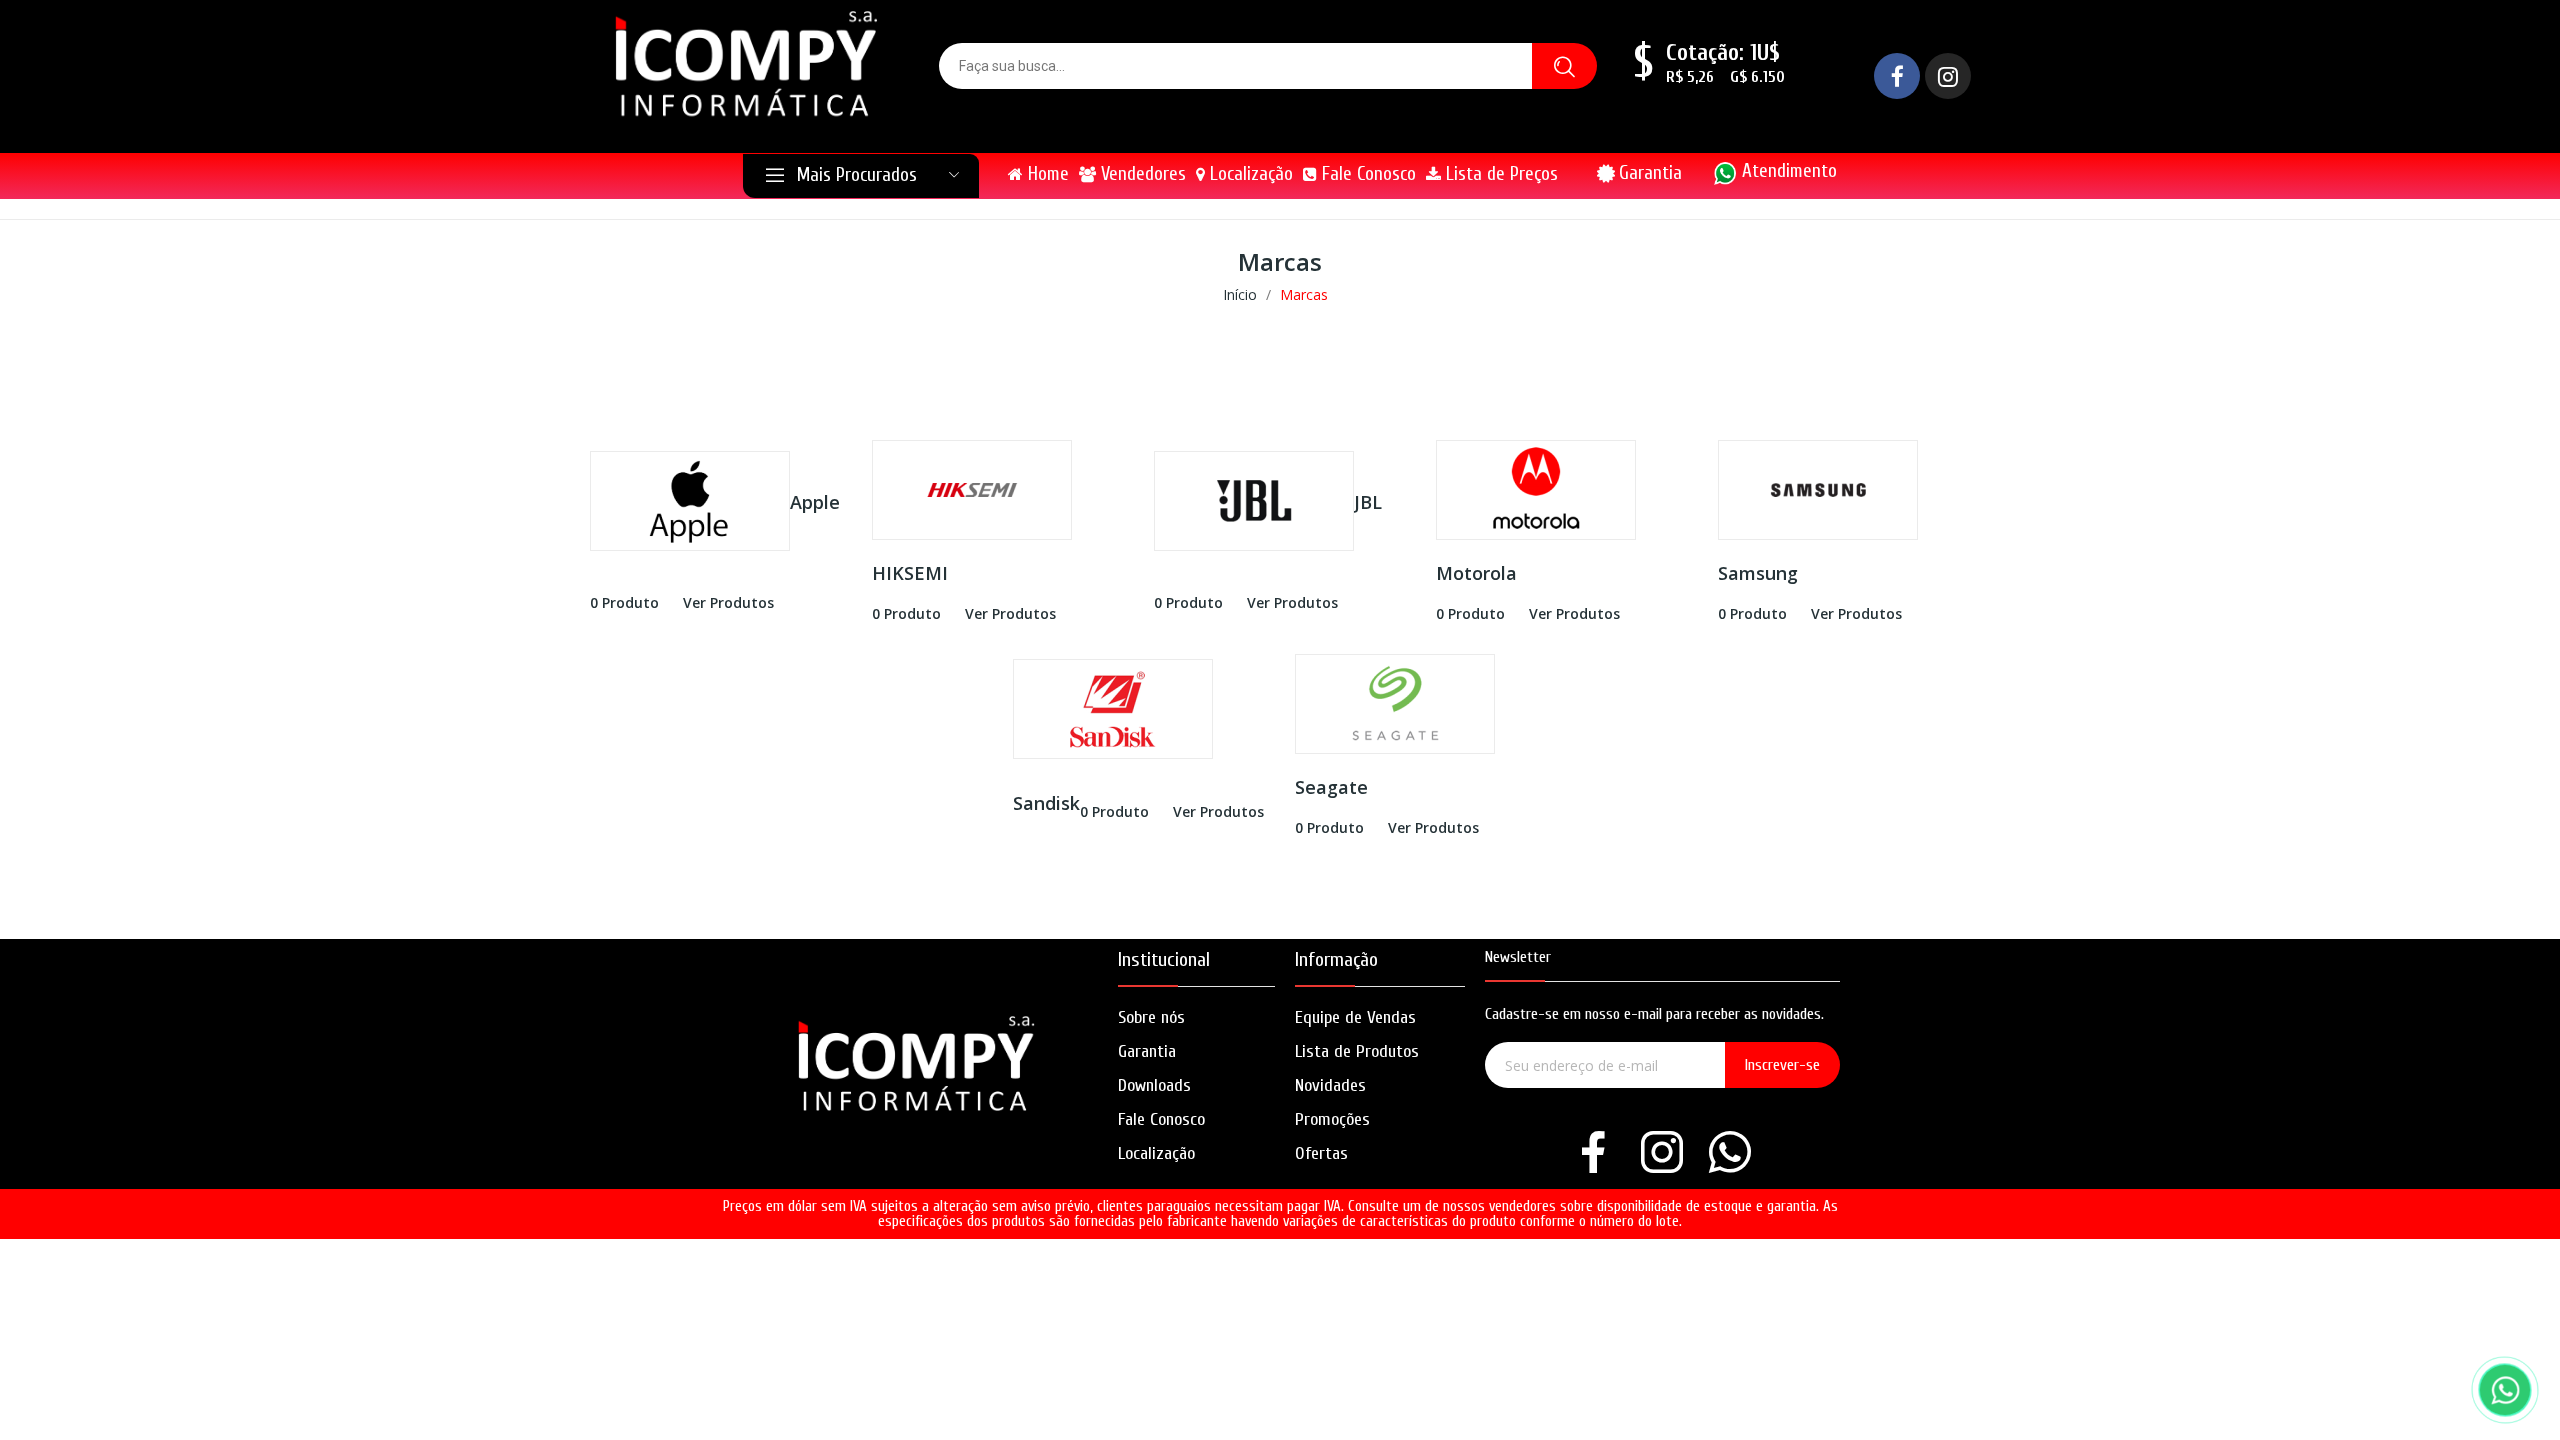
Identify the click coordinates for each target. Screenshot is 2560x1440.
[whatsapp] (1730, 1153)
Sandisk (1046, 803)
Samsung (1758, 573)
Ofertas (1321, 1153)
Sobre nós (1151, 1017)
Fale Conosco (1161, 1119)
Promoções (1332, 1119)
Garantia (1650, 173)
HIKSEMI (910, 573)
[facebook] (1594, 1153)
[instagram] (1662, 1153)
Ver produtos (728, 602)
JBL (1368, 502)
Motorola (1476, 573)
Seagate (1331, 787)
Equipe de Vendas (1355, 1017)
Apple (815, 502)
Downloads (1154, 1085)
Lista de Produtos (1357, 1051)
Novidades (1330, 1085)
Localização (1156, 1153)
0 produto (624, 602)
